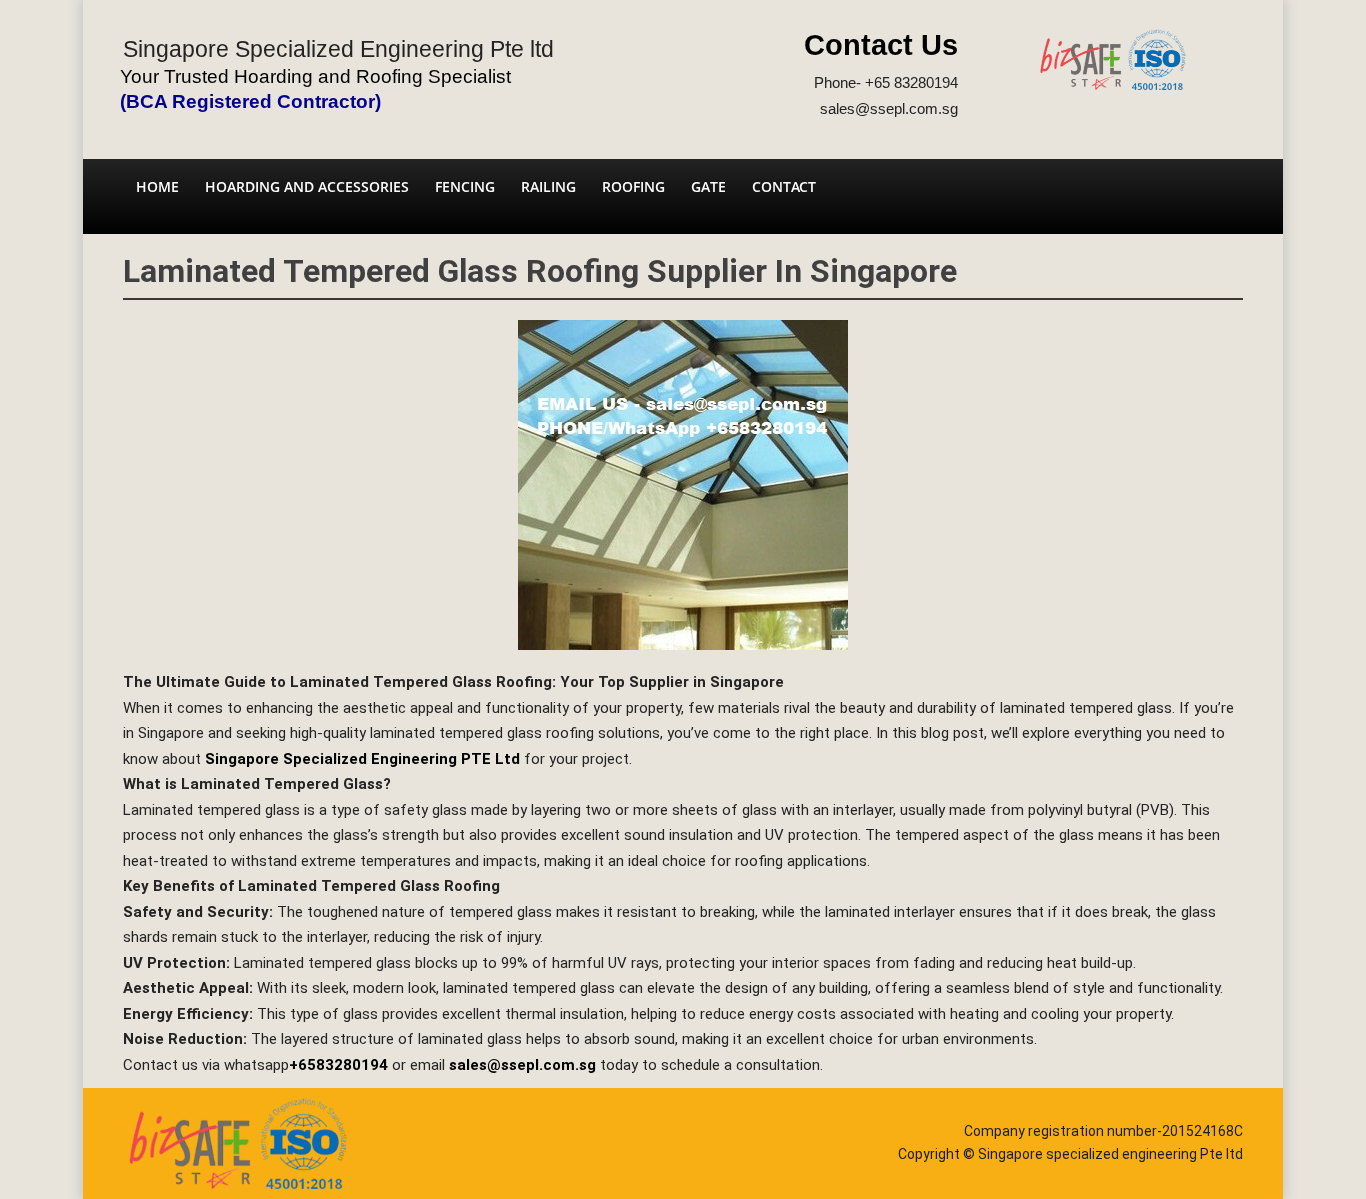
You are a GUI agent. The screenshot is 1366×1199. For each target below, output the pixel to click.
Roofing (633, 186)
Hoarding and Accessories (307, 186)
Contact (784, 186)
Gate (708, 186)
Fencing (465, 186)
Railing (548, 186)
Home (157, 186)
